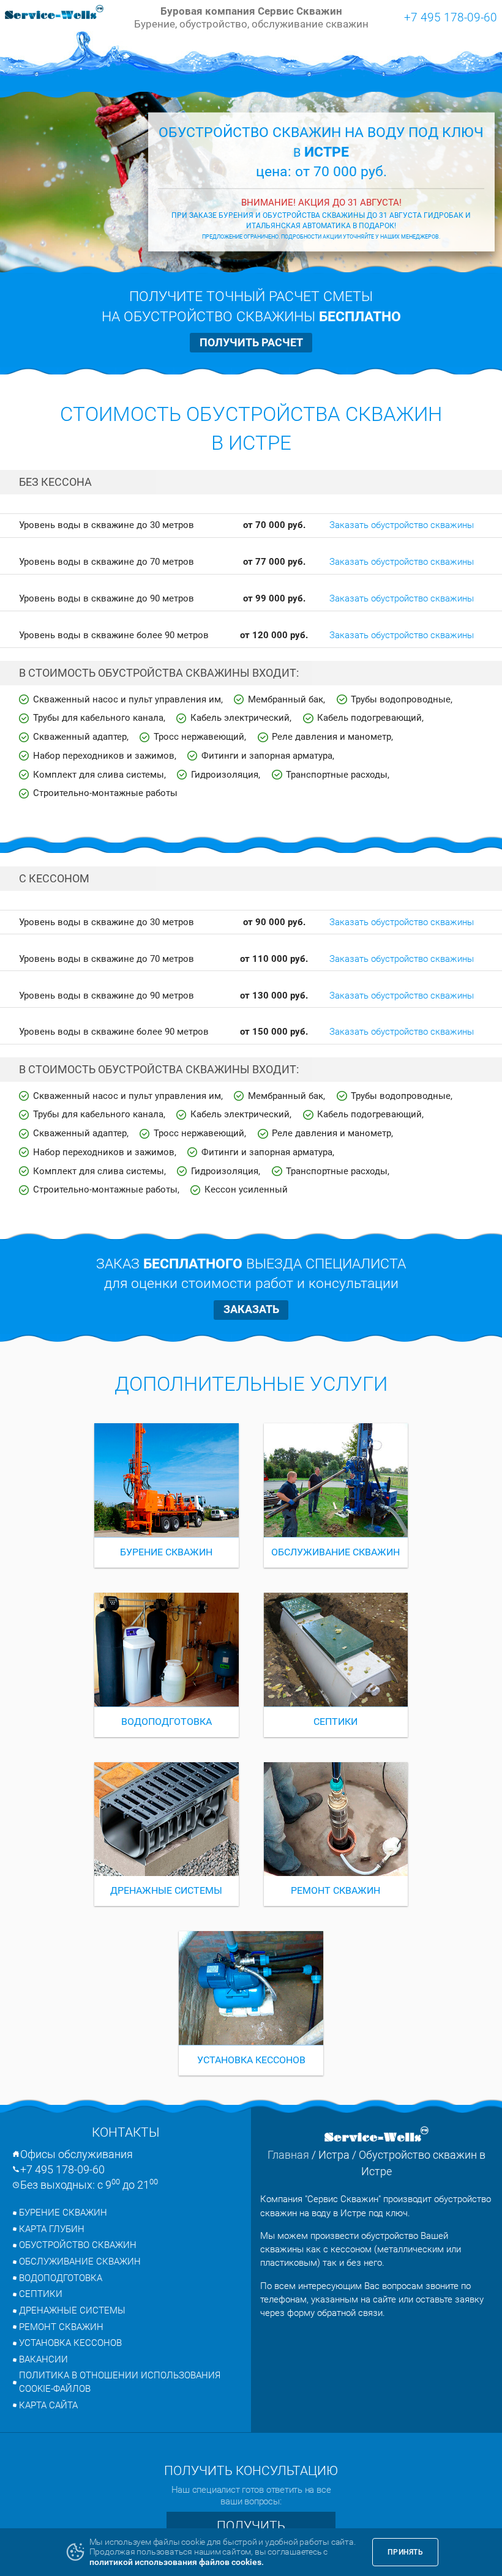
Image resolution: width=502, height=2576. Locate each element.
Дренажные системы (72, 2310)
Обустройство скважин (78, 2245)
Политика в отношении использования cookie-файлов (120, 2382)
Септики (41, 2294)
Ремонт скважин (61, 2327)
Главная (288, 2155)
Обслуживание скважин (80, 2261)
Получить (251, 2526)
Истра (334, 2155)
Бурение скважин (63, 2213)
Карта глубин (52, 2229)
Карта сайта (48, 2405)
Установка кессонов (70, 2343)
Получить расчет (251, 342)
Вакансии (43, 2359)
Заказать (251, 1309)
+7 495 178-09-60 (451, 17)
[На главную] (54, 13)
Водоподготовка (61, 2278)
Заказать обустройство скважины (402, 525)
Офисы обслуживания (77, 2154)
